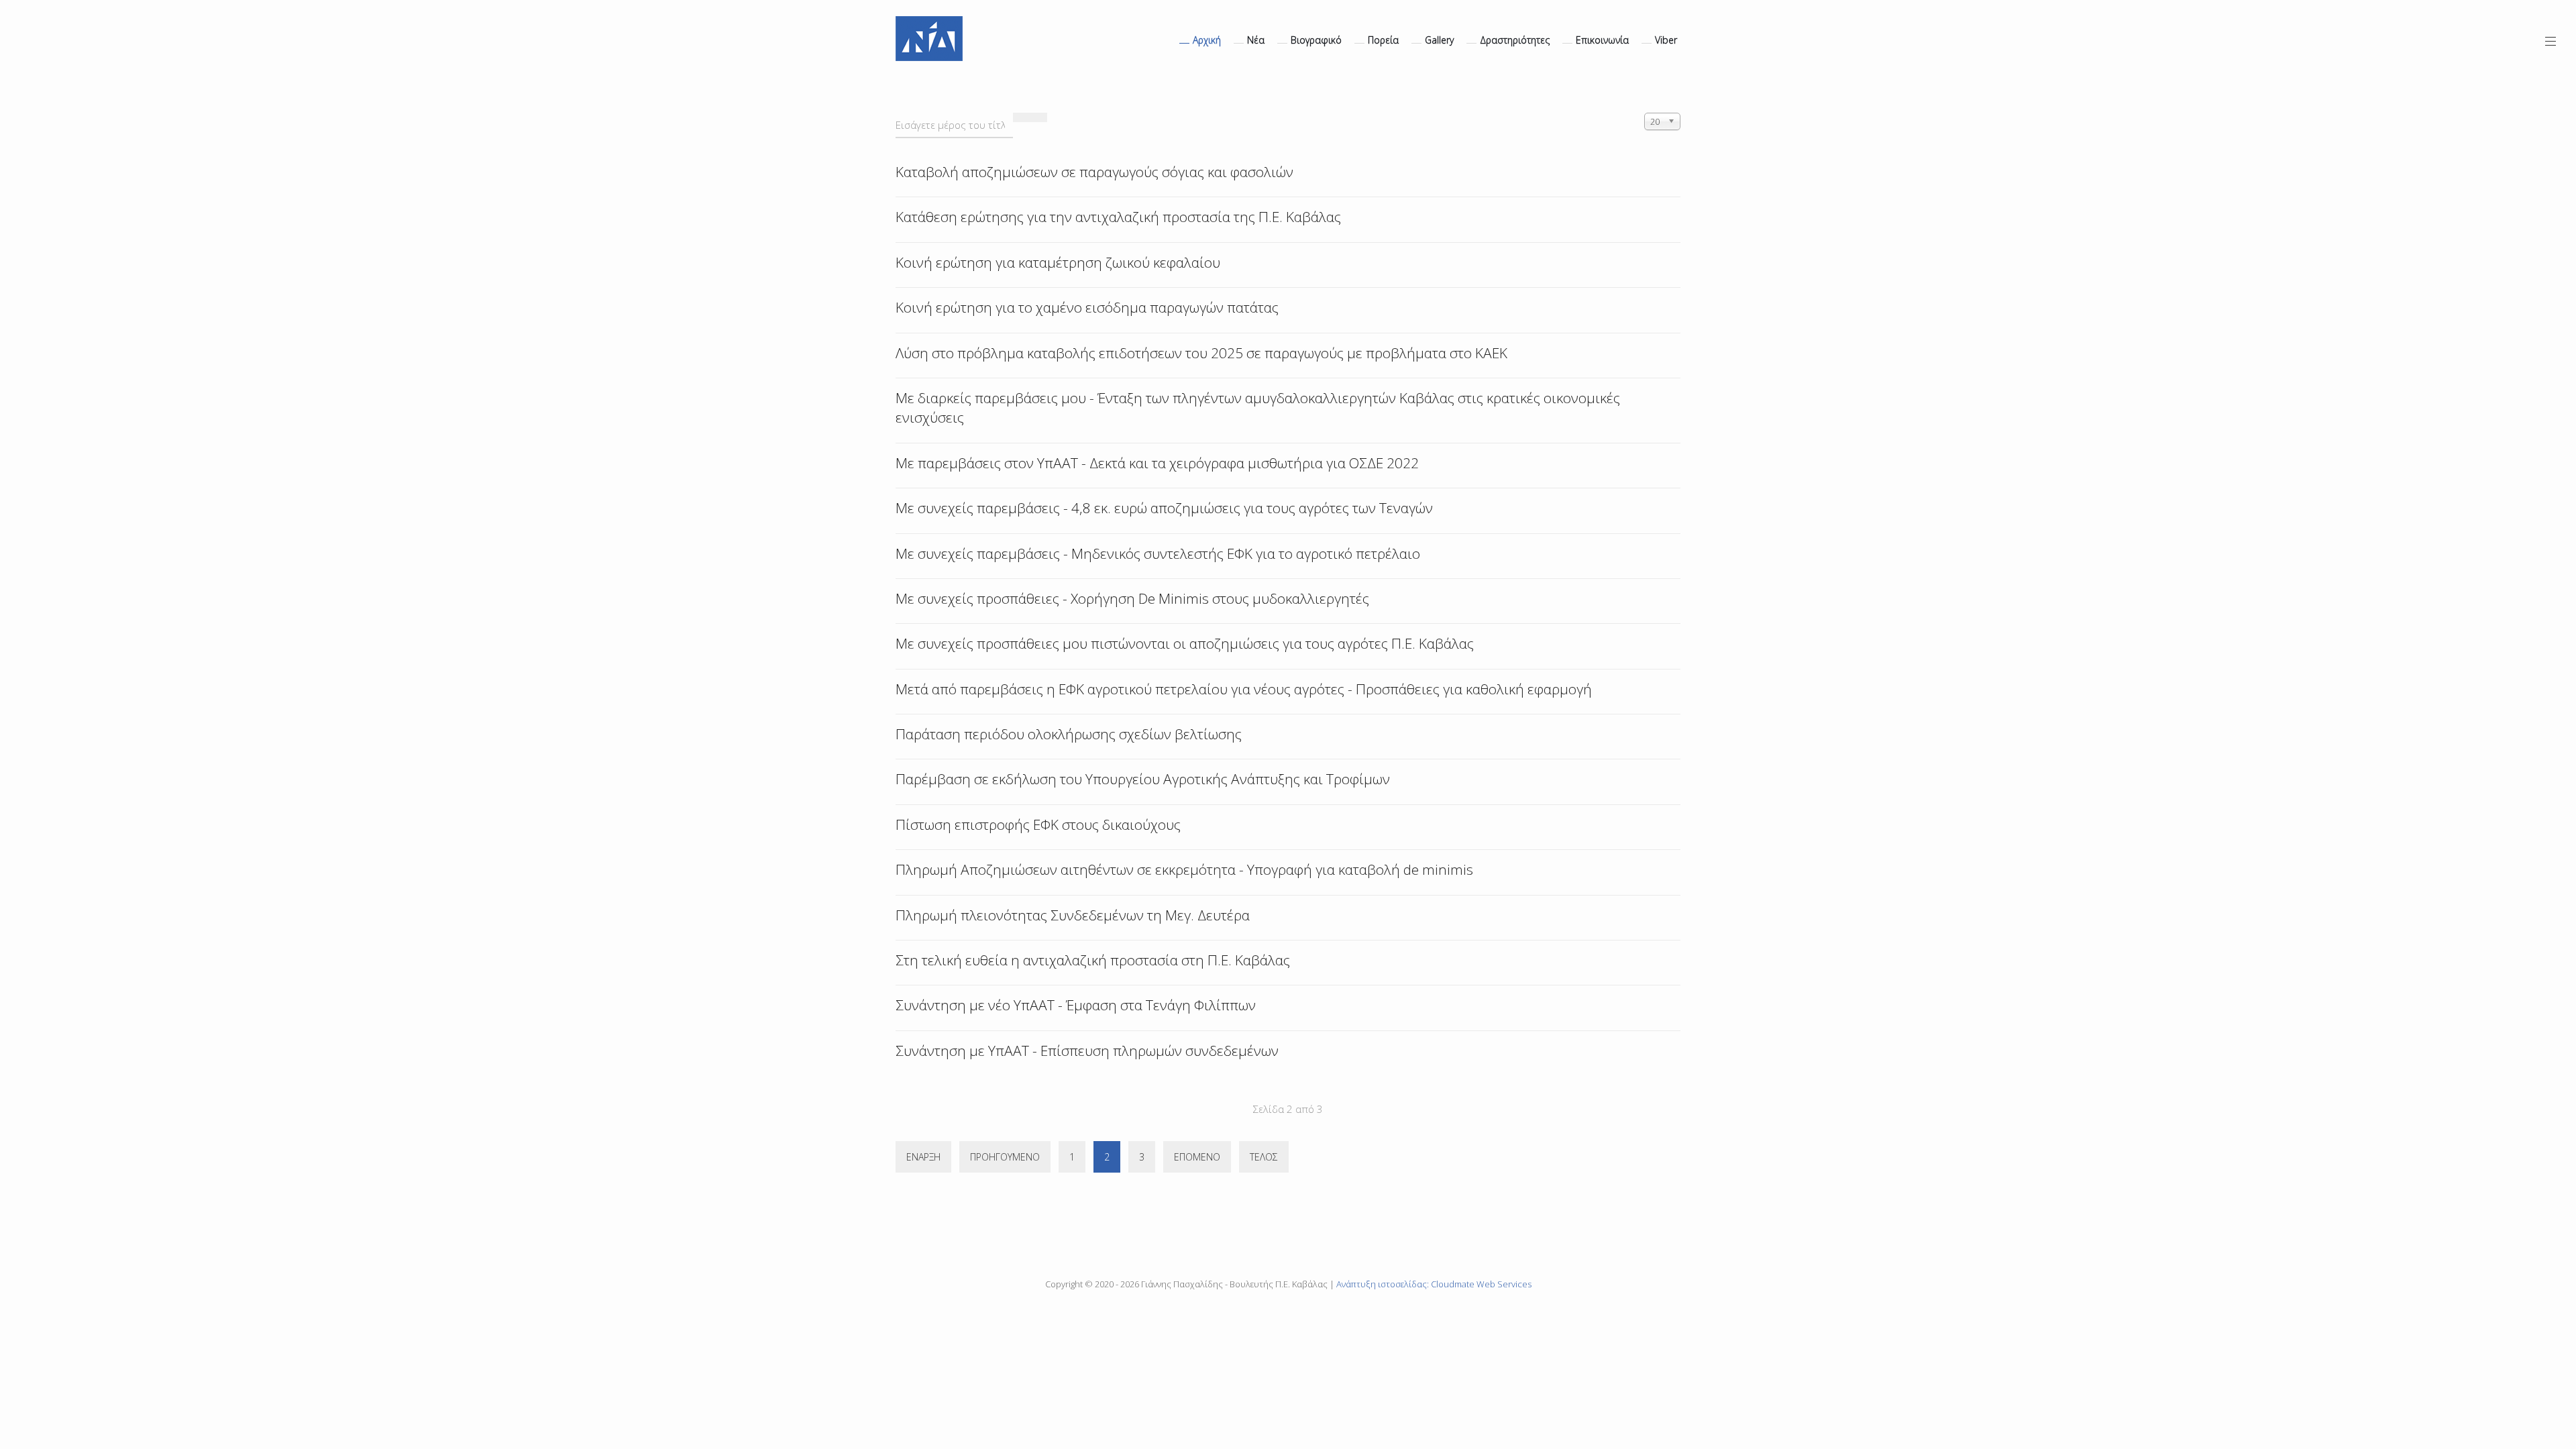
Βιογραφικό (1316, 40)
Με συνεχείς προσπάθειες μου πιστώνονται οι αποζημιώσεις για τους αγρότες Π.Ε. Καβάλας (1185, 643)
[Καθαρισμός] (1038, 117)
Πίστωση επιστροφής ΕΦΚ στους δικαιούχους (1038, 824)
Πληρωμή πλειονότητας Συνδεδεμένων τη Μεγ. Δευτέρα (1073, 915)
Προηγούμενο (1005, 1157)
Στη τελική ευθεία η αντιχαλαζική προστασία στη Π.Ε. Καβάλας (1093, 960)
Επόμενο (1197, 1157)
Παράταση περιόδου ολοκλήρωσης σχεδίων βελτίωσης (1069, 734)
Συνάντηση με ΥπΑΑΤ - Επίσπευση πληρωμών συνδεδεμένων (1087, 1051)
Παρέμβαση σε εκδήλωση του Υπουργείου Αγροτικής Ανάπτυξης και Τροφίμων (1143, 779)
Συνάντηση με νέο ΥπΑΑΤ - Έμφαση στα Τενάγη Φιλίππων (1076, 1005)
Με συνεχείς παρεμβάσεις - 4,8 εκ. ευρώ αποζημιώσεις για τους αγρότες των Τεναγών (1164, 508)
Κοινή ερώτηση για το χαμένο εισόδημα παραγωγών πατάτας (1087, 307)
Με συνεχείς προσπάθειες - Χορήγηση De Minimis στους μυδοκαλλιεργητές (1132, 598)
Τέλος (1264, 1157)
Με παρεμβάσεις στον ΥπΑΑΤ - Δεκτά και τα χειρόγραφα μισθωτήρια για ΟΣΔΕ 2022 (1157, 463)
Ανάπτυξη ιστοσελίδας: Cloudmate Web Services (1434, 1284)
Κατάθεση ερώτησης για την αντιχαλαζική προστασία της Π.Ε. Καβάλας (1118, 217)
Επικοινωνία (1602, 40)
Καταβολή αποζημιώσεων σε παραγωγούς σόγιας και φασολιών (1094, 172)
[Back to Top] (2543, 1339)
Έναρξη (923, 1157)
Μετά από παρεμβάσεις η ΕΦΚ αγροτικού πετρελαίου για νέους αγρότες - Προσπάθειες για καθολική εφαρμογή (1244, 689)
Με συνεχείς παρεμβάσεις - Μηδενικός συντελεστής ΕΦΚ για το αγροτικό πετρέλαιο (1158, 553)
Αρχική (1207, 40)
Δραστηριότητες (1515, 40)
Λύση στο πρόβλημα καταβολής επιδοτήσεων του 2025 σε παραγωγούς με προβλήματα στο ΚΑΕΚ (1201, 353)
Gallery (1439, 40)
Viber (1666, 40)
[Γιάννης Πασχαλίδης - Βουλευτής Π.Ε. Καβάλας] (929, 39)
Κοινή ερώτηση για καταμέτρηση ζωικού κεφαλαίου (1058, 262)
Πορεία (1383, 40)
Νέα (1256, 40)
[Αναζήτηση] (1022, 117)
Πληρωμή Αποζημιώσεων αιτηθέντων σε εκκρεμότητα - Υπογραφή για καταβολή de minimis (1184, 869)
